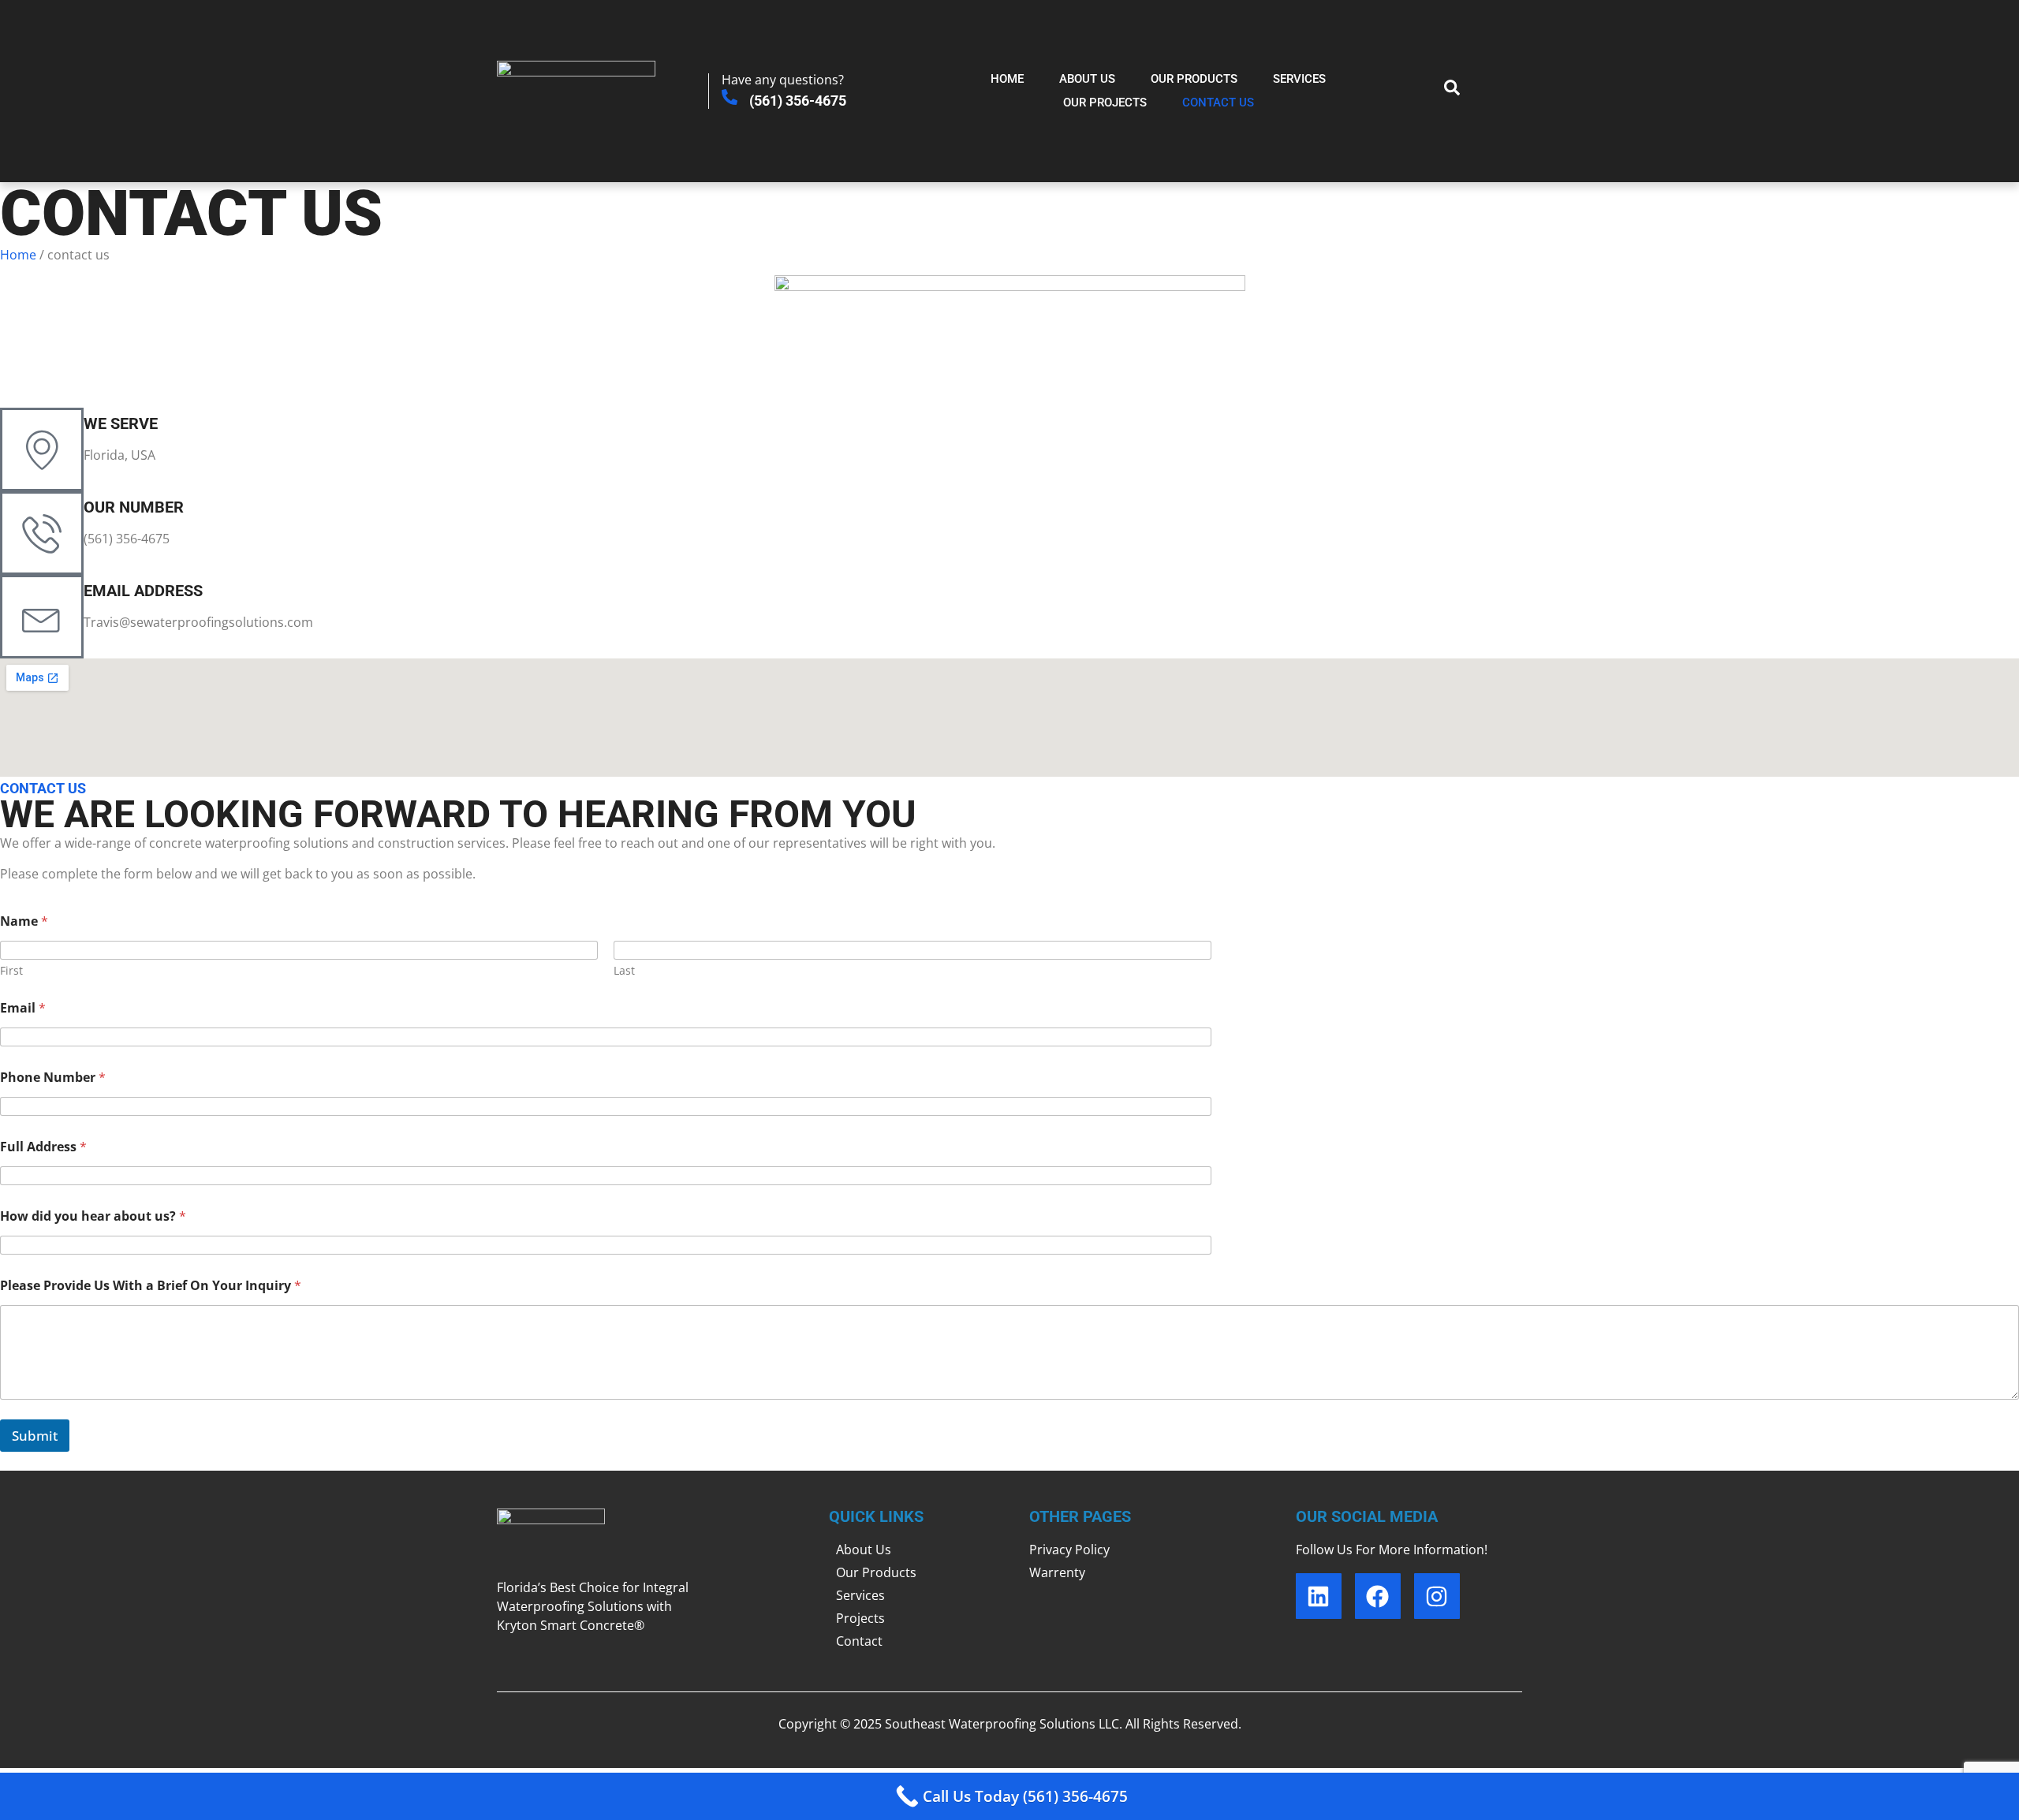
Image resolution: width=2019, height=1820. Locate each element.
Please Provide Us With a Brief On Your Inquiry (151, 1286)
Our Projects (1105, 103)
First (11, 970)
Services (1299, 79)
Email (23, 1008)
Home (1007, 79)
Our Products (1194, 79)
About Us (1087, 79)
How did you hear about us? (93, 1216)
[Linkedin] (1319, 1596)
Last (624, 970)
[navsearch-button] (1444, 91)
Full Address (43, 1147)
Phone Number (53, 1078)
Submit (35, 1436)
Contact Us (1218, 103)
